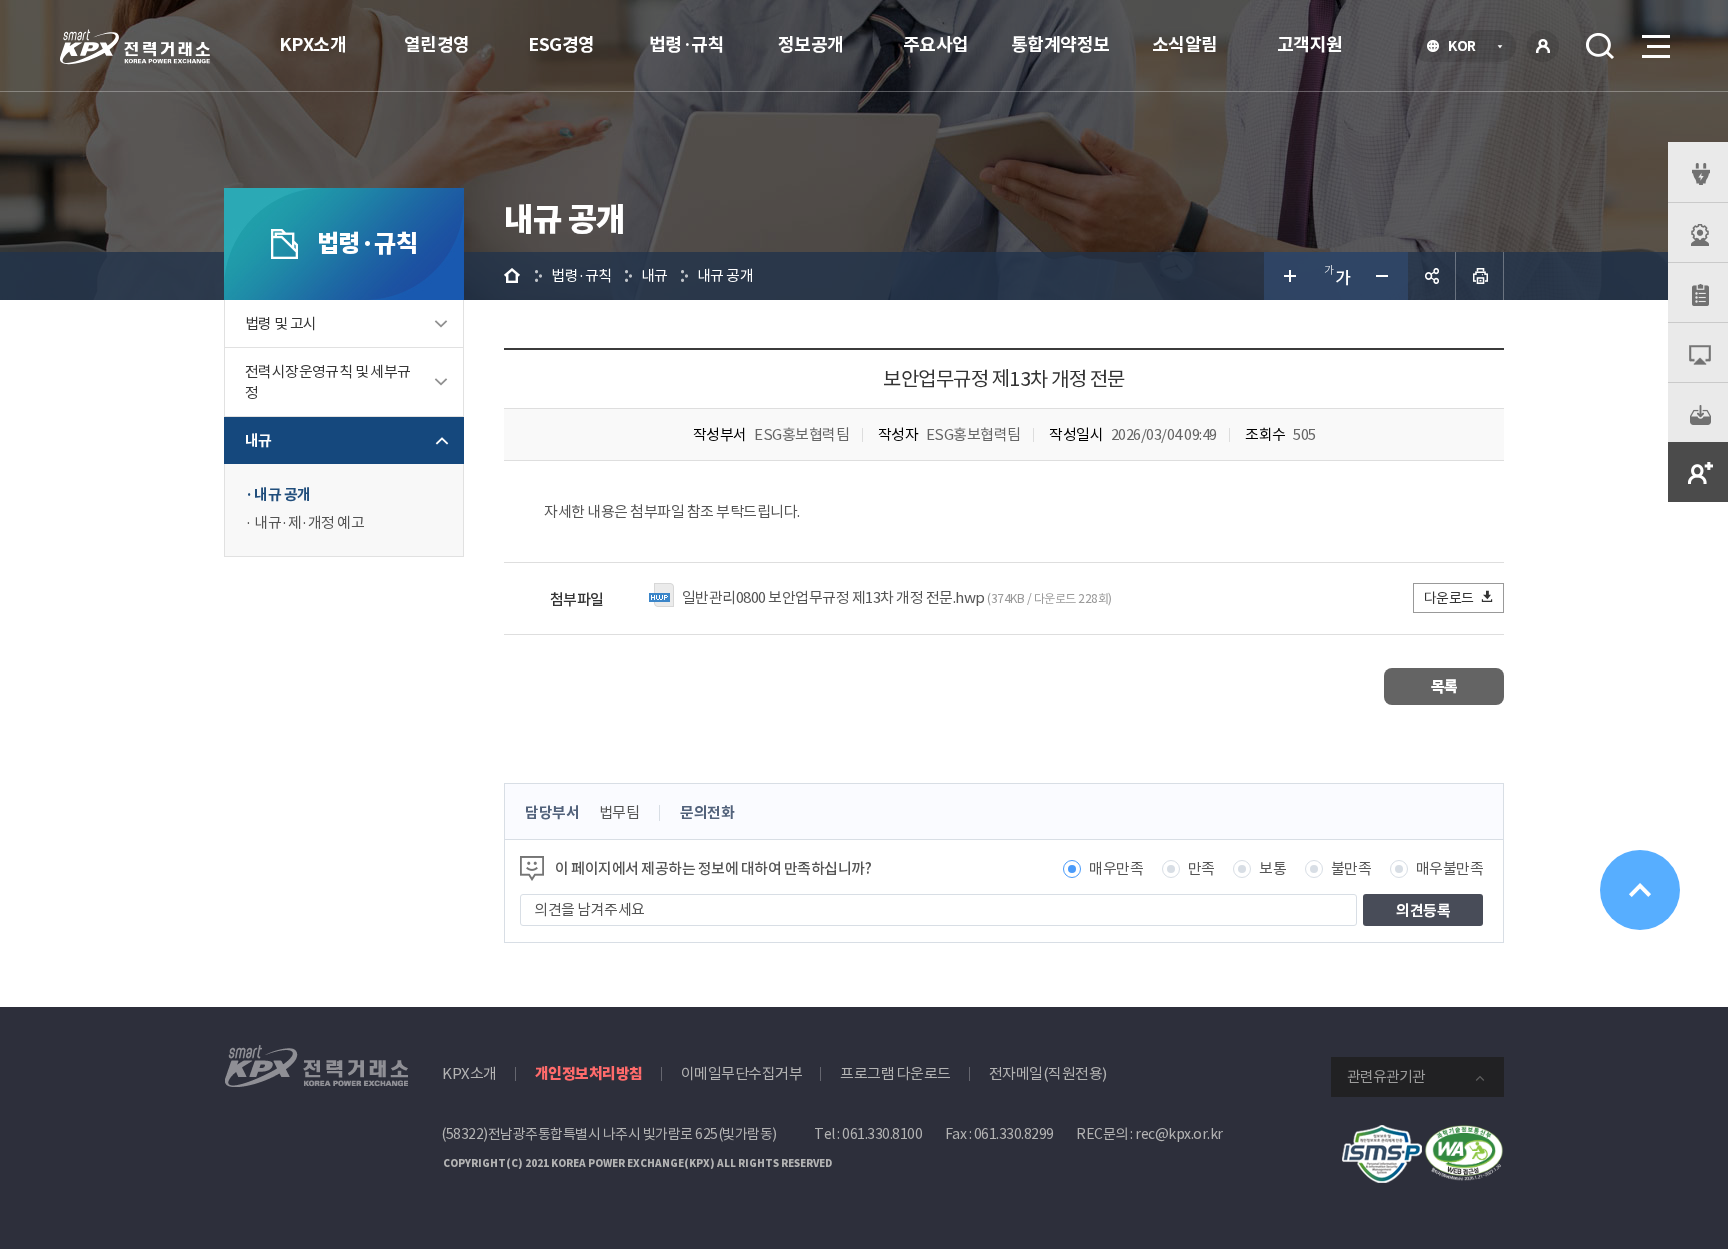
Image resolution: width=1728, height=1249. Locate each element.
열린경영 (437, 44)
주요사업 (936, 44)
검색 (1600, 46)
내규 (258, 440)
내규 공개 (282, 494)
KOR (1467, 48)
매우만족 (1116, 868)
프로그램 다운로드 (895, 1073)
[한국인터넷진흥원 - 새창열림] (1382, 1135)
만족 (1201, 868)
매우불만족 (1450, 868)
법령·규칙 (687, 44)
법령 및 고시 (281, 323)
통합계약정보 (1060, 44)
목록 (1444, 686)
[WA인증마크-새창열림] (1464, 1135)
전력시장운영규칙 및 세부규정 (328, 382)
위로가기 (1640, 890)
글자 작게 (1384, 276)
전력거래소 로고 (135, 47)
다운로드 (1449, 598)
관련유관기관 (1386, 1076)
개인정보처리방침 (589, 1073)
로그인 (1543, 46)
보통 (1272, 868)
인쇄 (1480, 276)
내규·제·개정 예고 (309, 522)
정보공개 (811, 44)
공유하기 (1432, 276)
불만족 (1351, 868)
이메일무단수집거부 (742, 1073)
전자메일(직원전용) (1048, 1073)
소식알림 (1185, 44)
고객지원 (1310, 44)
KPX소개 (313, 44)
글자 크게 (1288, 276)
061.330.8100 (882, 1134)
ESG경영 (561, 44)
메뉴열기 (1654, 46)
